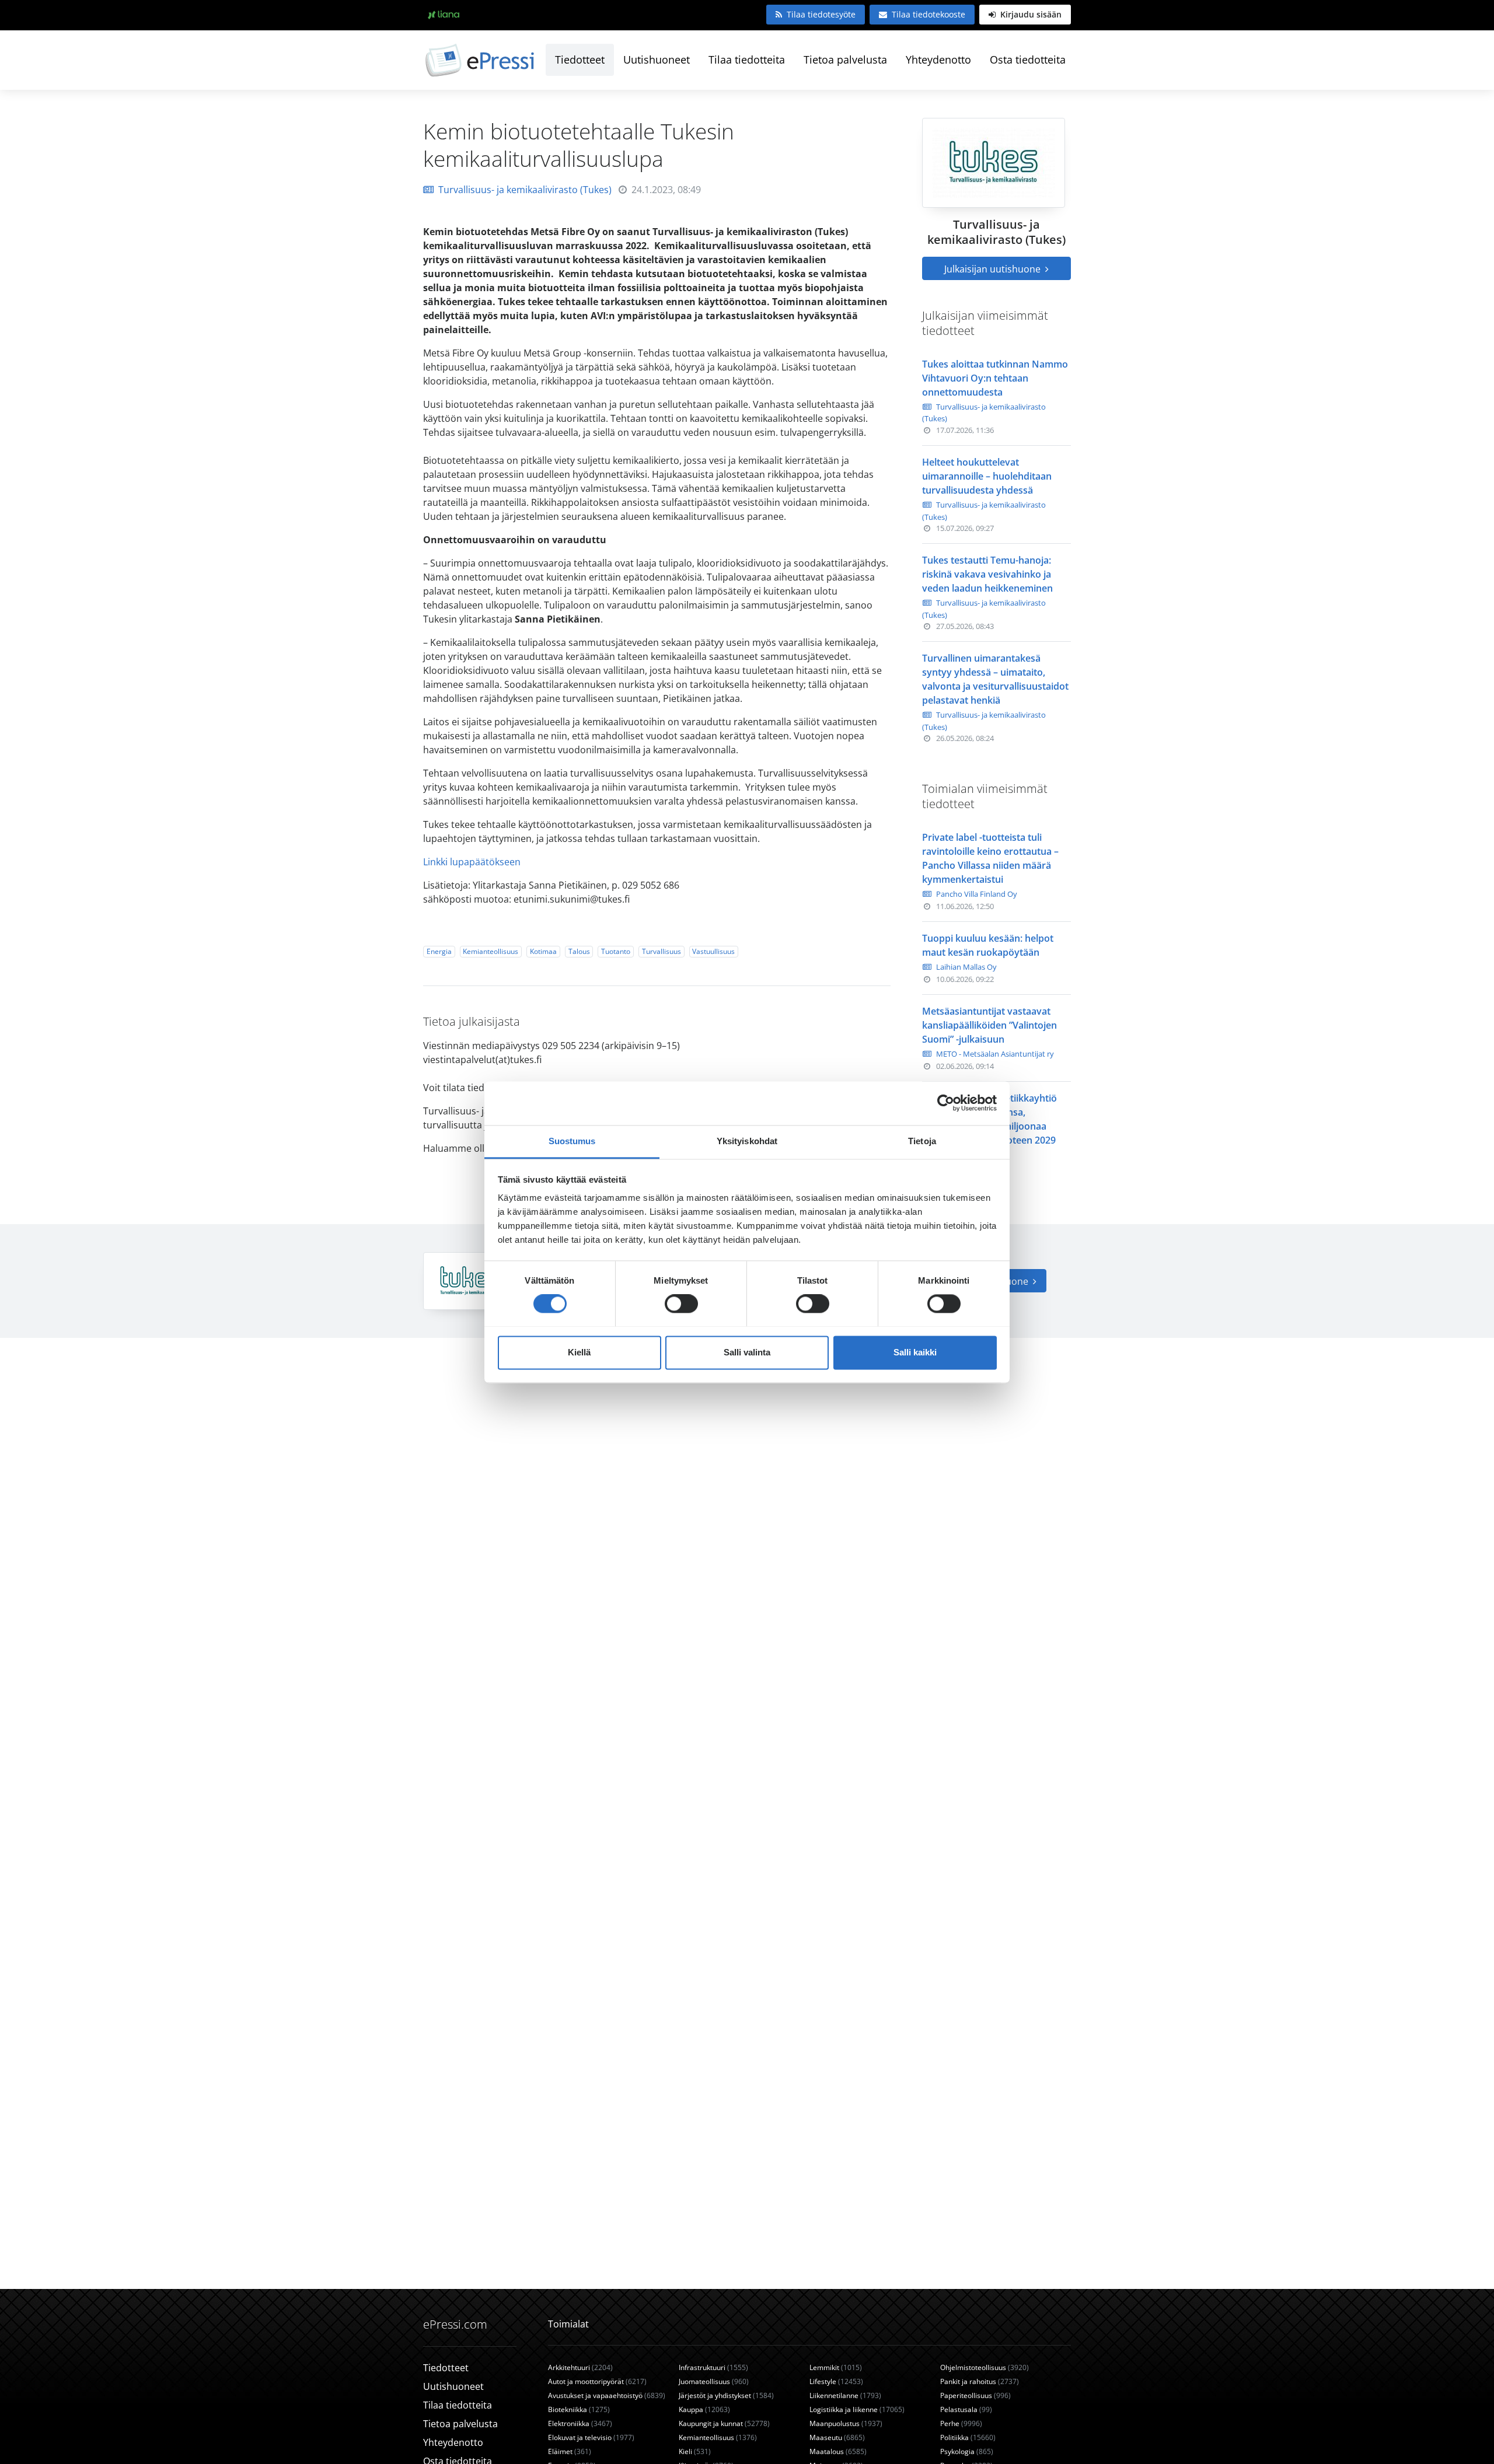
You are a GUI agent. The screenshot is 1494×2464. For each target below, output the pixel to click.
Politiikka (968, 2437)
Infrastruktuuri (713, 2367)
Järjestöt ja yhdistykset (726, 2395)
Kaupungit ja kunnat (724, 2423)
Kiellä (579, 1352)
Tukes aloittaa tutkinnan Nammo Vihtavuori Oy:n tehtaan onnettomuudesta (995, 378)
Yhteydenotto (938, 60)
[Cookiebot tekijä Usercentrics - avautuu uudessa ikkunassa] (946, 1103)
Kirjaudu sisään (1030, 14)
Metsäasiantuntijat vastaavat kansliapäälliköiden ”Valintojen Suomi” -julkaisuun (989, 1025)
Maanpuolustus (846, 2423)
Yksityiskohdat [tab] (747, 1141)
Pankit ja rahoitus (980, 2381)
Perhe (961, 2423)
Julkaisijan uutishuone (994, 269)
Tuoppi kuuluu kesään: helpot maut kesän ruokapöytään (988, 945)
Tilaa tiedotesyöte (821, 14)
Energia (439, 951)
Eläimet (570, 2451)
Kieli (695, 2451)
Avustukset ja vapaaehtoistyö (607, 2395)
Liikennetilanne (845, 2395)
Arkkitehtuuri (580, 2367)
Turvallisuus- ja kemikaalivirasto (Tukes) (525, 190)
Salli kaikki (915, 1352)
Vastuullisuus (713, 951)
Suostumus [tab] (572, 1141)
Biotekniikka (579, 2409)
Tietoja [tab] (922, 1141)
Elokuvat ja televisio (591, 2437)
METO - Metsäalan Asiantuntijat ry (995, 1054)
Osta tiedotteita (1028, 60)
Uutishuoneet (657, 60)
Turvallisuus (662, 951)
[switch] (681, 1303)
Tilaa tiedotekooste (928, 14)
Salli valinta (747, 1352)
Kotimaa (543, 951)
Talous (579, 951)
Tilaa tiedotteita (747, 60)
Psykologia (967, 2451)
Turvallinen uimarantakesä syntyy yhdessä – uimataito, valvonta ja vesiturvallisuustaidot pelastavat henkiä (995, 679)
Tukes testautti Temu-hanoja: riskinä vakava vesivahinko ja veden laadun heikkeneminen (987, 574)
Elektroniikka (580, 2423)
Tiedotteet (580, 60)
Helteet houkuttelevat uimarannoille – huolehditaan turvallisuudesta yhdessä (987, 476)
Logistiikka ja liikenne (857, 2409)
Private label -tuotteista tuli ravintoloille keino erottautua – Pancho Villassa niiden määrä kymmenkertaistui (990, 858)
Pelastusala (966, 2409)
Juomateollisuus (714, 2381)
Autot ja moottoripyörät (597, 2381)
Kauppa (704, 2409)
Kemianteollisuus (491, 951)
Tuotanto (616, 951)
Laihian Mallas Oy (966, 967)
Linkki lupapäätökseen (472, 862)
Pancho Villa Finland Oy (977, 894)
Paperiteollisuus (975, 2395)
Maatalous (838, 2451)
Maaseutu (837, 2437)
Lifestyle (836, 2381)
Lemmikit (836, 2367)
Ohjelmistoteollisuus (985, 2367)
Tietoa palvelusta (845, 60)
